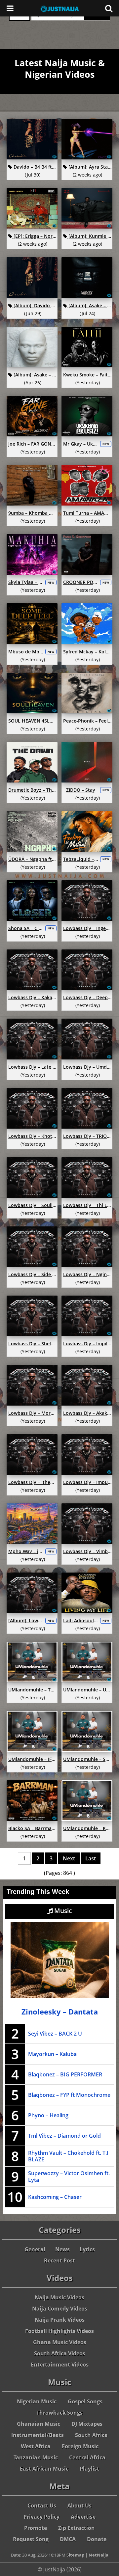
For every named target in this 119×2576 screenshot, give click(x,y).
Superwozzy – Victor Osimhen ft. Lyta (69, 2177)
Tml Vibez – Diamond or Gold (64, 2136)
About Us (79, 2506)
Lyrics (87, 2249)
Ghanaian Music (39, 2424)
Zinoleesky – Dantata (60, 2012)
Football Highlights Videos (59, 2331)
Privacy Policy (41, 2517)
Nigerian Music (37, 2401)
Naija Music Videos (59, 2297)
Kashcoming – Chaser (55, 2197)
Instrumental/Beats (38, 2435)
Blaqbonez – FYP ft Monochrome (69, 2095)
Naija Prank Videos (60, 2320)
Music (62, 1911)
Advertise (83, 2517)
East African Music (44, 2469)
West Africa (36, 2446)
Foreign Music (80, 2446)
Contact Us (42, 2506)
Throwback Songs (59, 2413)
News (62, 2249)
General (35, 2249)
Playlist (89, 2469)
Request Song (31, 2539)
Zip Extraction (77, 2528)
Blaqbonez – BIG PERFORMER (65, 2074)
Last (91, 1858)
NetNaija (99, 2555)
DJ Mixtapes (87, 2424)
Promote (36, 2528)
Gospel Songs (85, 2401)
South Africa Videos (60, 2353)
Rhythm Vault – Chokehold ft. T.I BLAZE (68, 2156)
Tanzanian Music (36, 2457)
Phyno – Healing (48, 2115)
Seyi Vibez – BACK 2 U (55, 2034)
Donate (97, 2539)
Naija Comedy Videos (60, 2309)
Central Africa (87, 2457)
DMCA (68, 2539)
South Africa (91, 2435)
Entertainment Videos (60, 2365)
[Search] (109, 8)
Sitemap (75, 2555)
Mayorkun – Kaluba (52, 2054)
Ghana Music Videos (60, 2342)
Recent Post (59, 2261)
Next (69, 1858)
